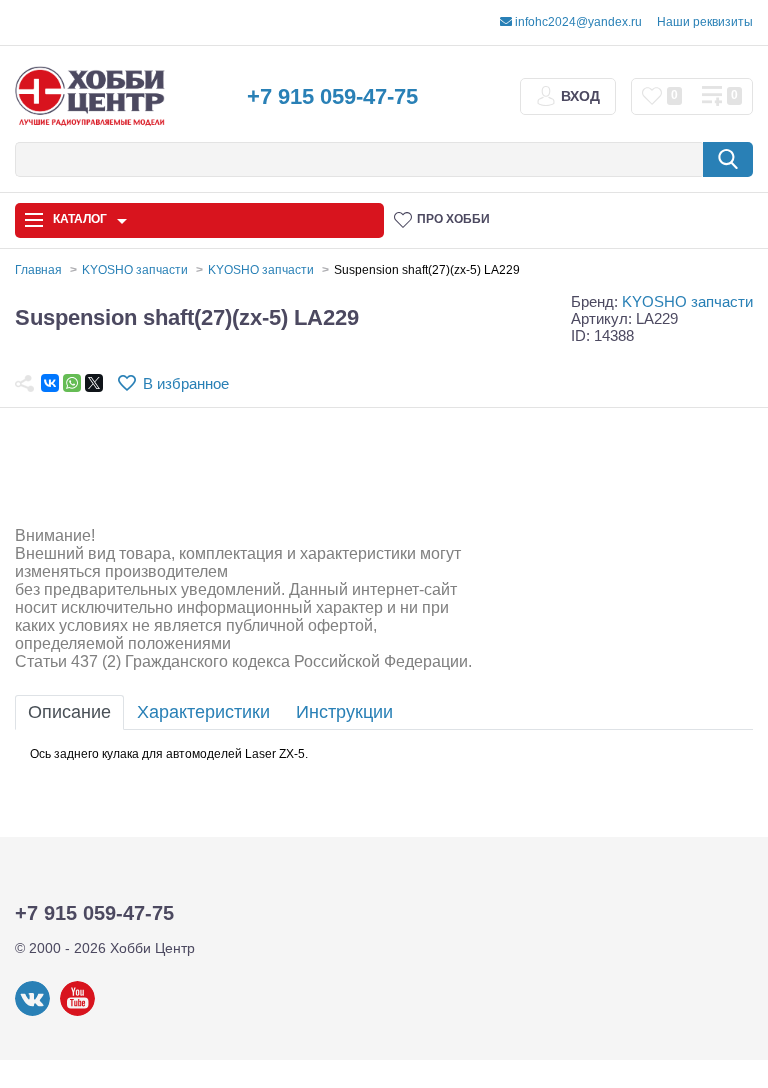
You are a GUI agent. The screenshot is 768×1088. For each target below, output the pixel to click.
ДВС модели (682, 831)
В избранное (186, 383)
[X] (94, 383)
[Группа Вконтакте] (32, 1012)
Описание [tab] (69, 712)
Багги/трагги (431, 831)
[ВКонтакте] (50, 383)
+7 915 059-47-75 (332, 96)
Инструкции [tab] (344, 712)
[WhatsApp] (72, 383)
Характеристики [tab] (203, 712)
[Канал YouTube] (77, 1012)
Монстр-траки (557, 831)
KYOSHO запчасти (687, 301)
